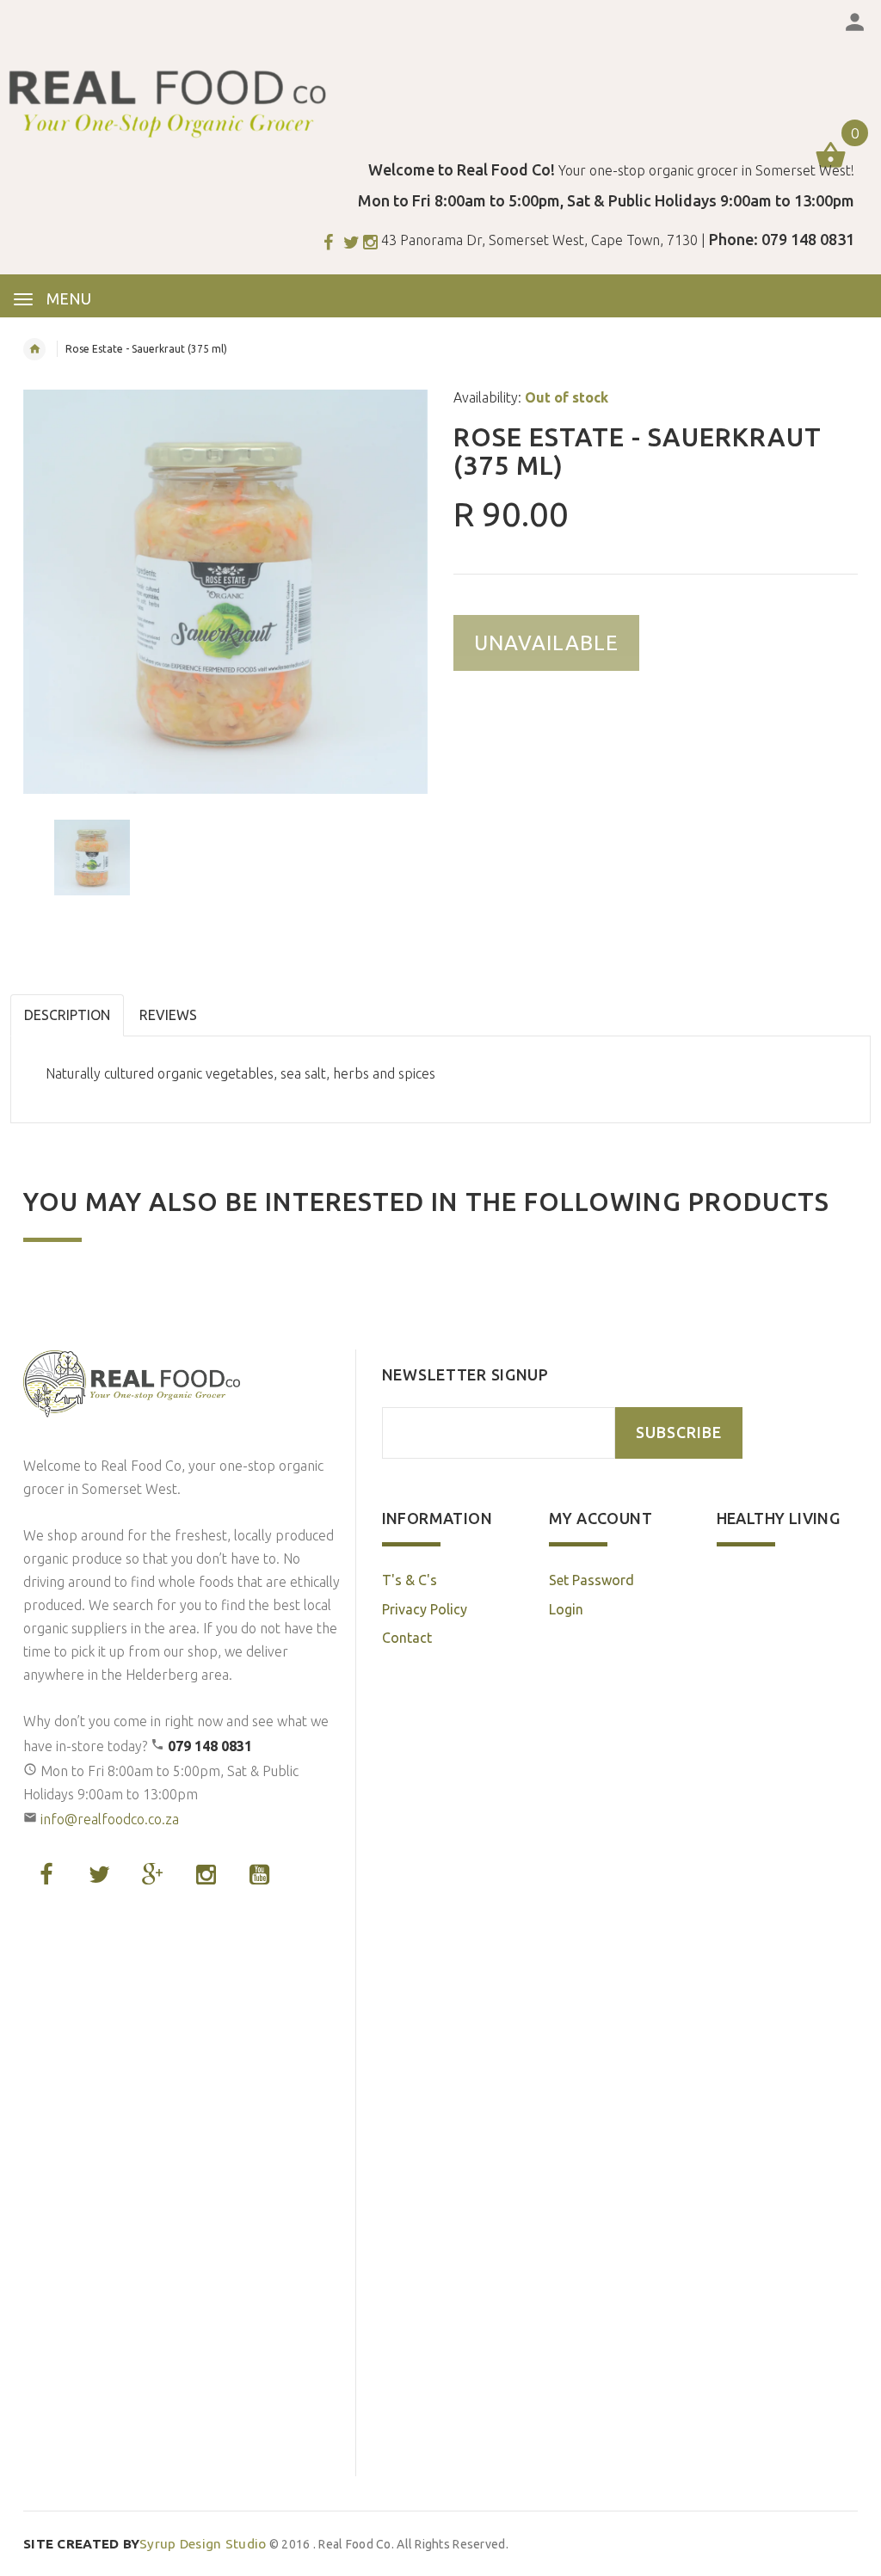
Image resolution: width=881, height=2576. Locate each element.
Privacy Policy (425, 1609)
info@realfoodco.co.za (110, 1819)
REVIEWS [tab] (168, 1015)
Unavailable (546, 643)
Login (566, 1609)
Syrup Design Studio (145, 2544)
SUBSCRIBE (679, 1432)
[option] (225, 592)
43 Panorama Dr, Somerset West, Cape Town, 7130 (539, 240)
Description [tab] (67, 1015)
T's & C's (410, 1580)
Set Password (591, 1580)
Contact (407, 1638)
